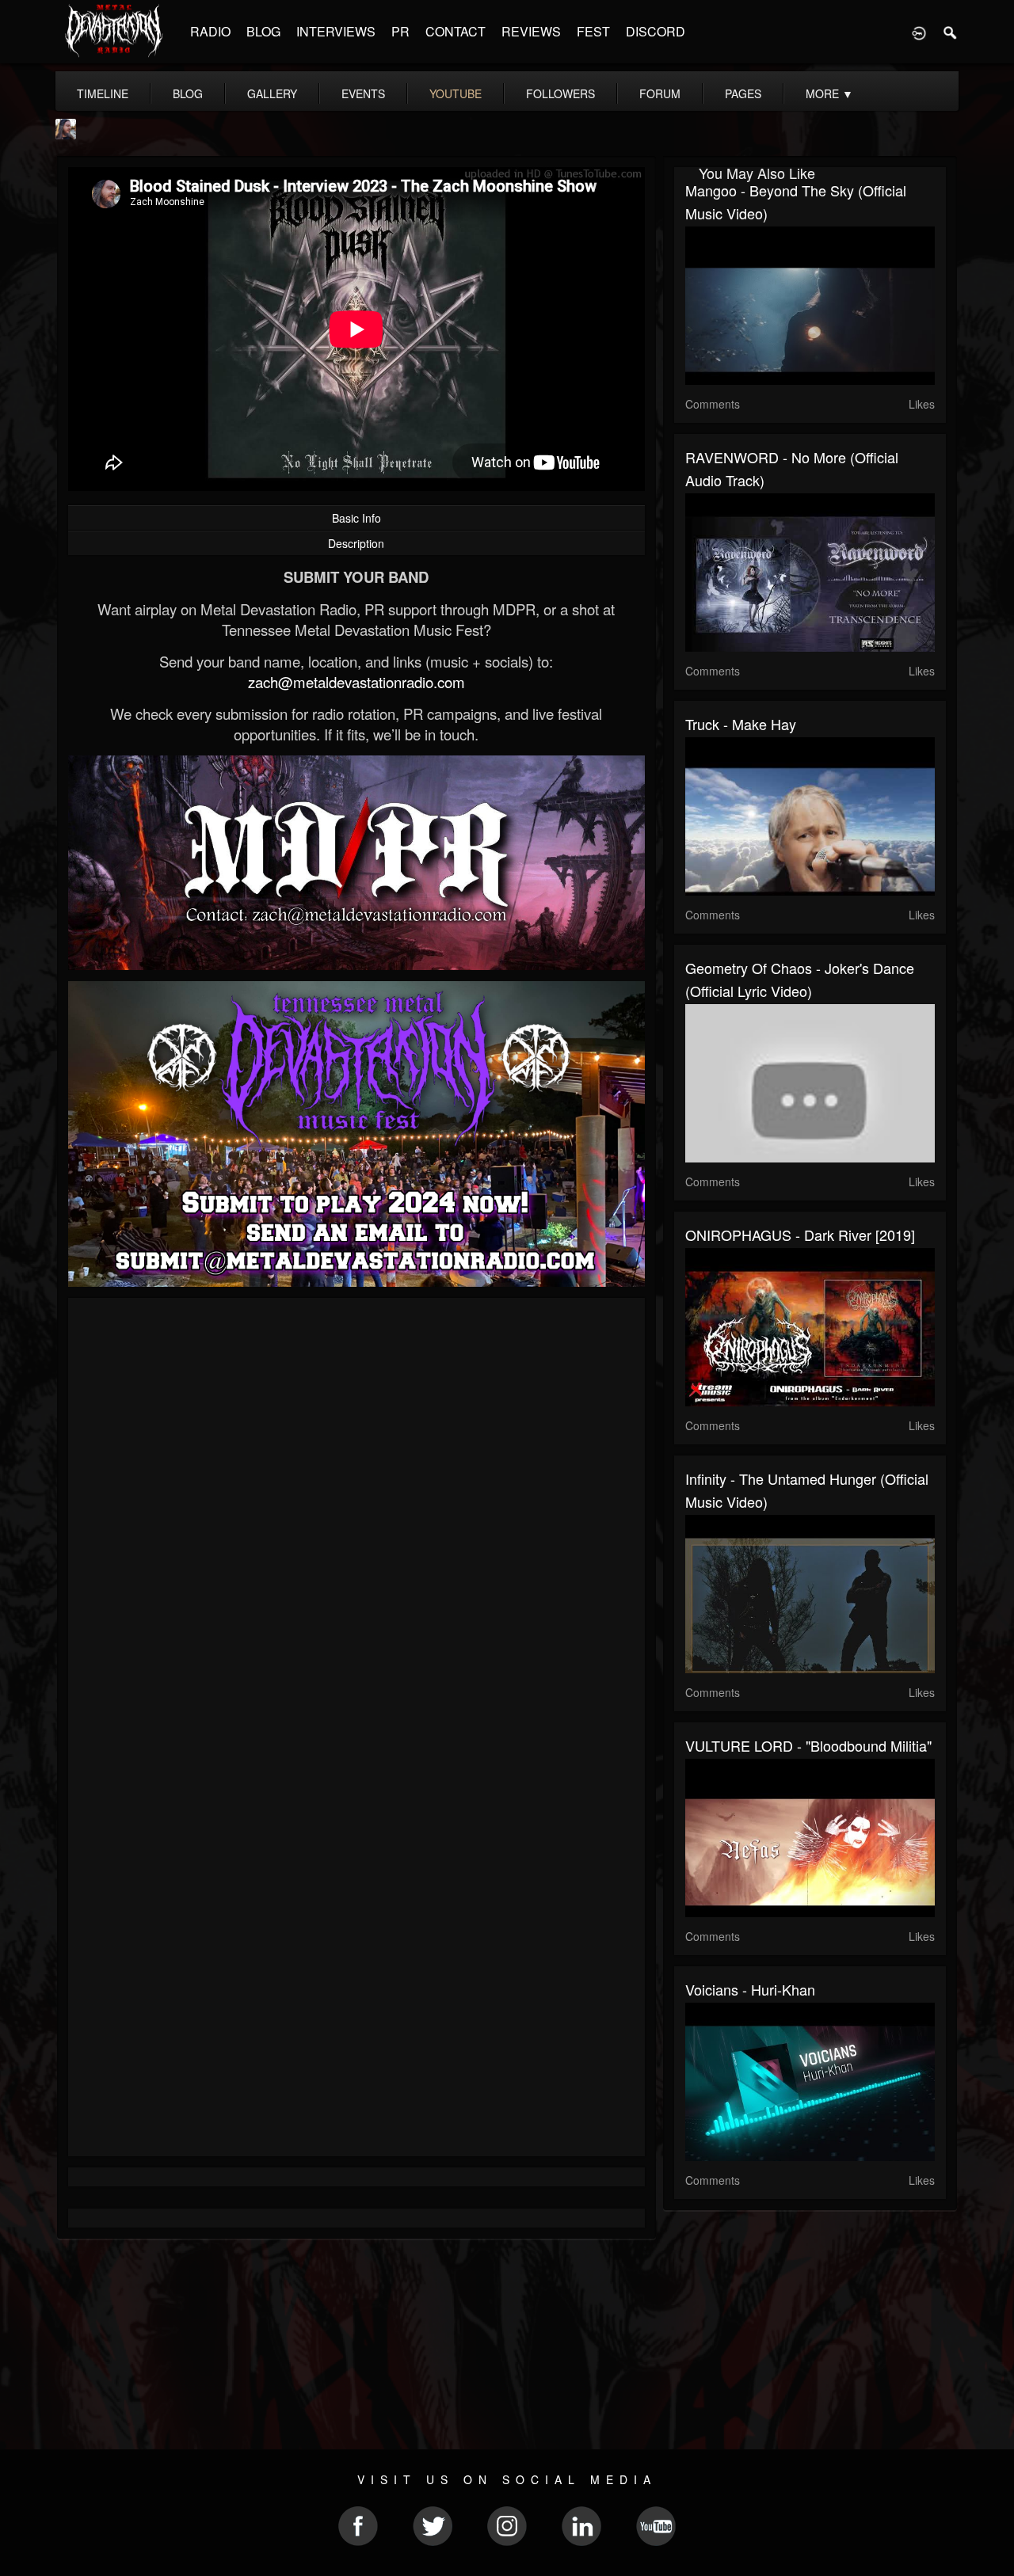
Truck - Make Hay (741, 724)
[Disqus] (356, 1521)
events (363, 93)
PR (400, 31)
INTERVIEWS (336, 31)
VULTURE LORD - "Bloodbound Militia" (808, 1745)
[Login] (919, 32)
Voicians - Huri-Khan (750, 1989)
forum (660, 93)
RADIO (210, 31)
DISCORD (656, 31)
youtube (456, 93)
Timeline (103, 93)
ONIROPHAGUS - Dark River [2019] (800, 1235)
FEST (593, 31)
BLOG (263, 31)
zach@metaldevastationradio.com (356, 682)
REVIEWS (531, 31)
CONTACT (456, 31)
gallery (272, 93)
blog (188, 93)
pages (743, 93)
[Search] (951, 32)
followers (560, 93)
